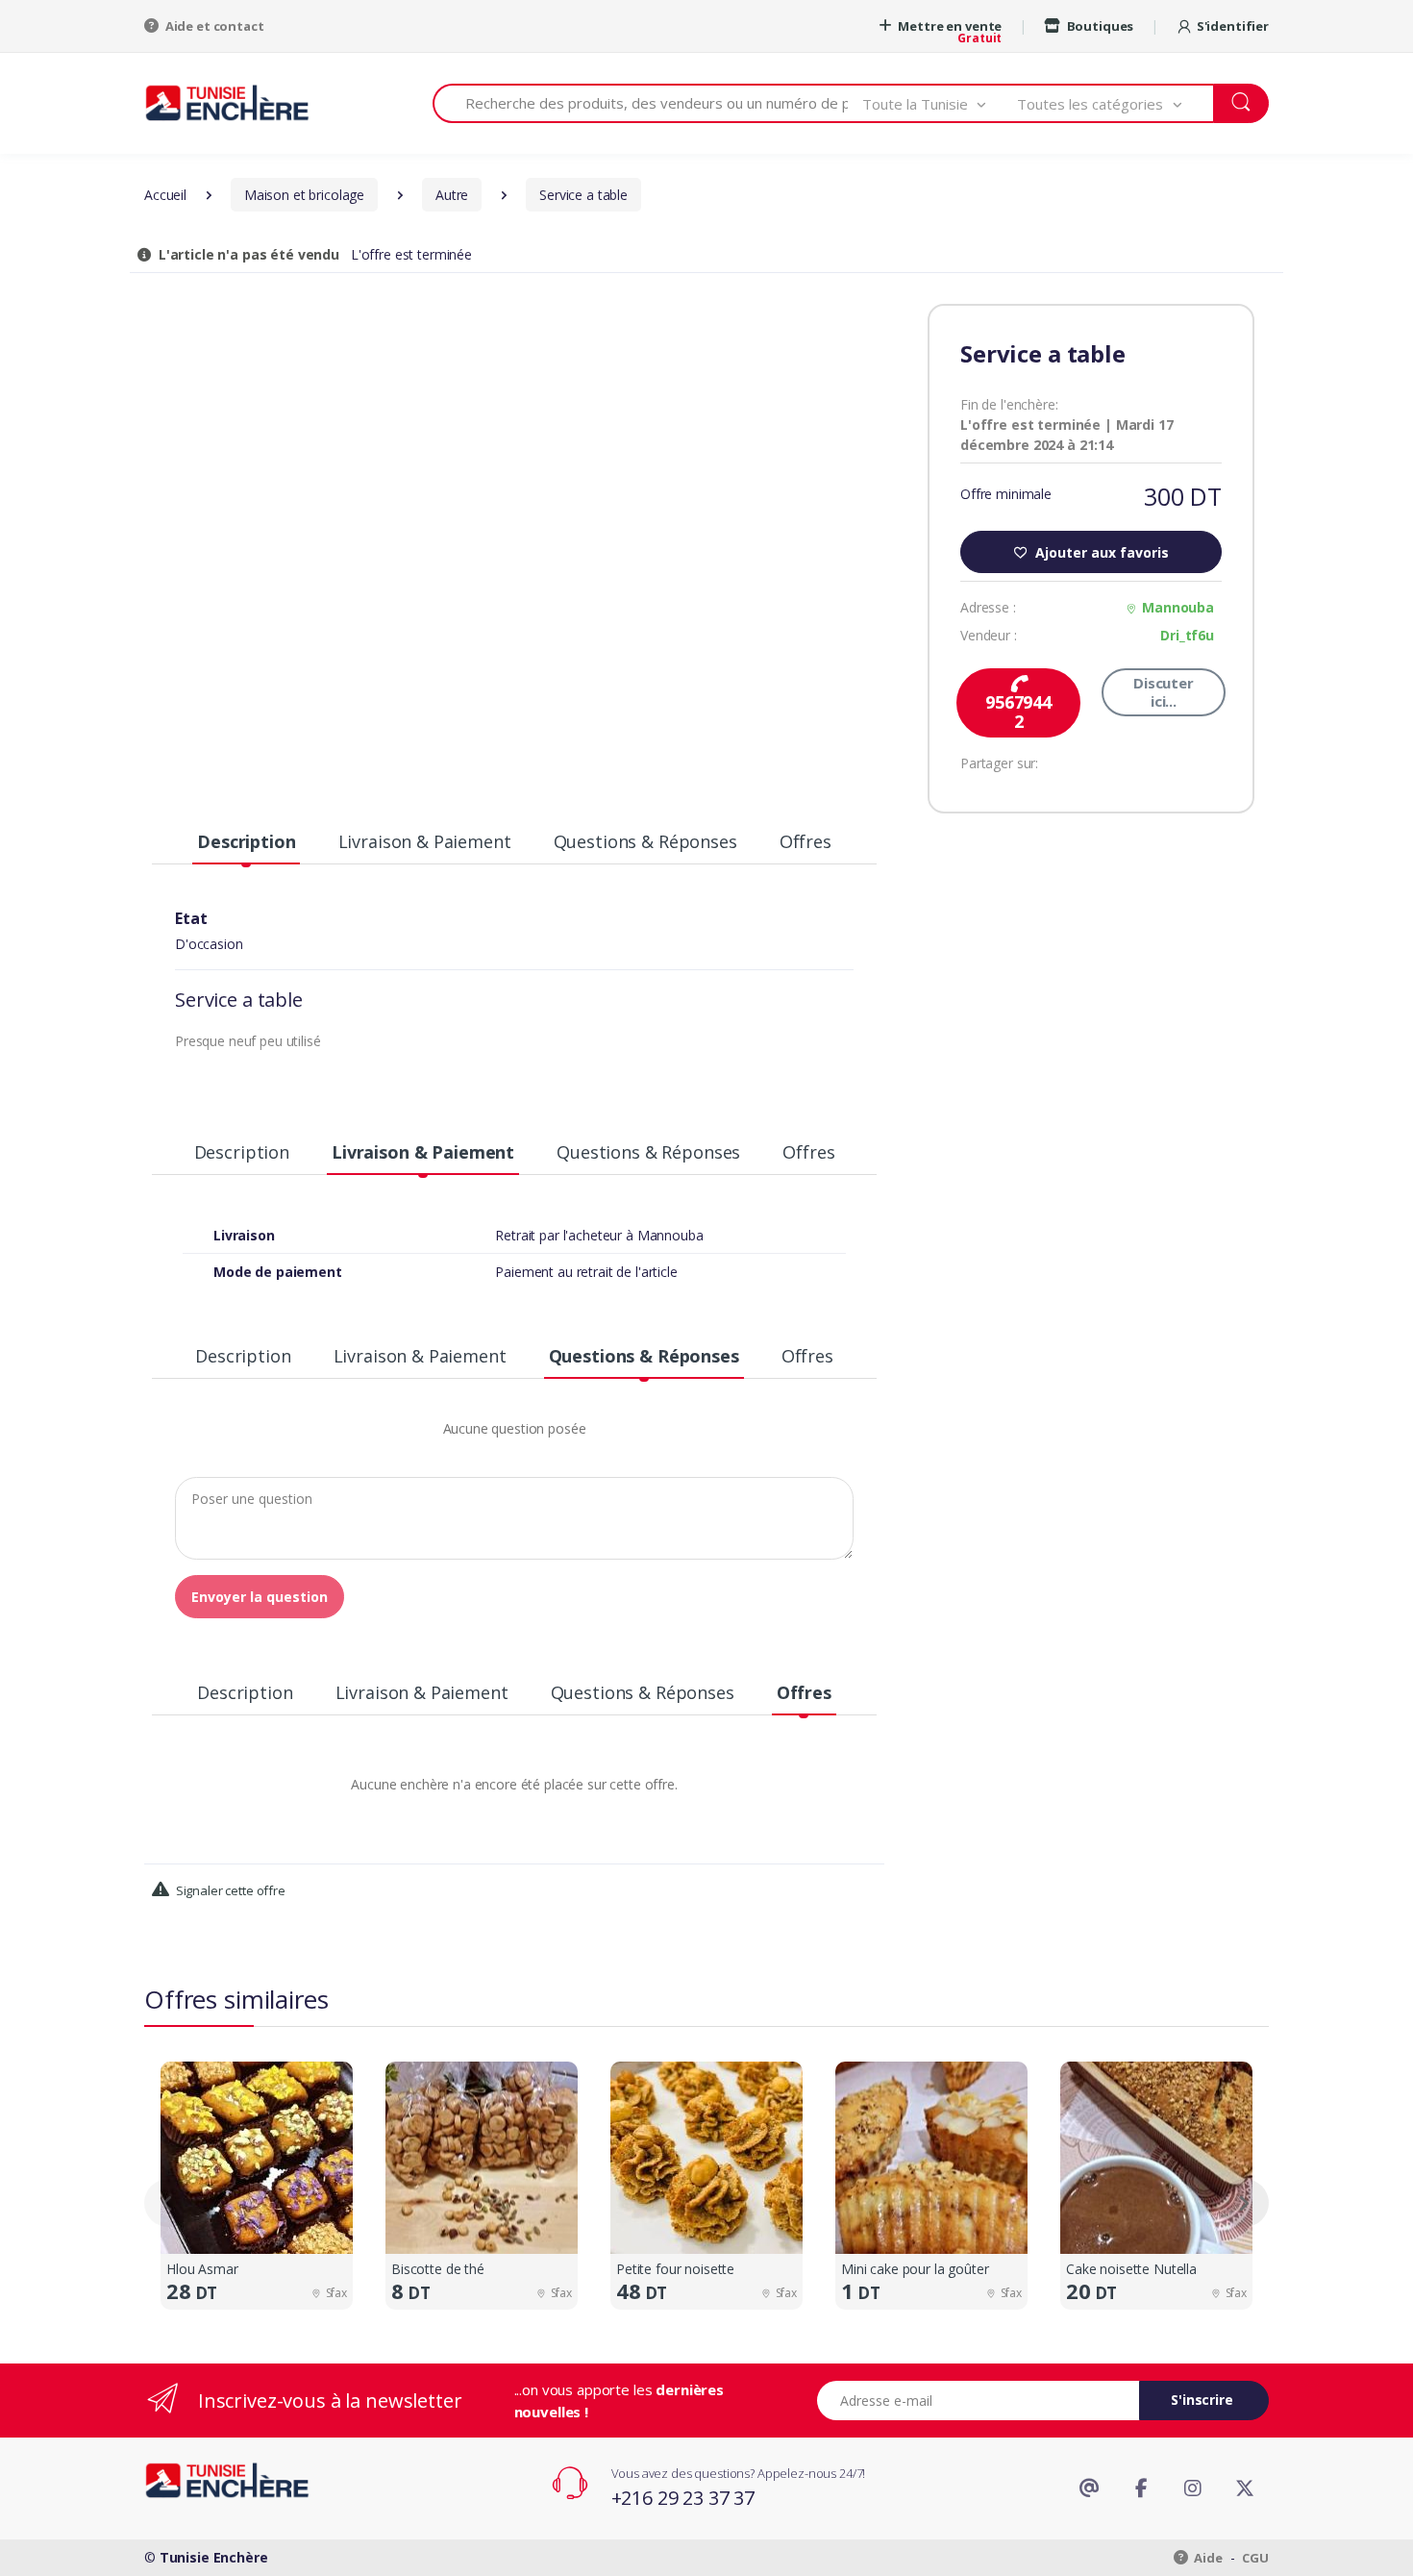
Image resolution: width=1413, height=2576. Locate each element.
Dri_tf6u (1187, 635)
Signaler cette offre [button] (229, 1890)
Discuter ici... (1164, 692)
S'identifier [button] (1233, 26)
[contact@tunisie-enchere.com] (1089, 2488)
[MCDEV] (227, 102)
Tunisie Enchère (214, 2557)
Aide (1207, 2558)
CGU (1255, 2558)
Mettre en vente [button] (949, 26)
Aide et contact (213, 26)
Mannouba (1178, 607)
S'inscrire (1202, 2400)
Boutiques (1099, 26)
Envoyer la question (260, 1597)
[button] (940, 103)
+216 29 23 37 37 (683, 2498)
